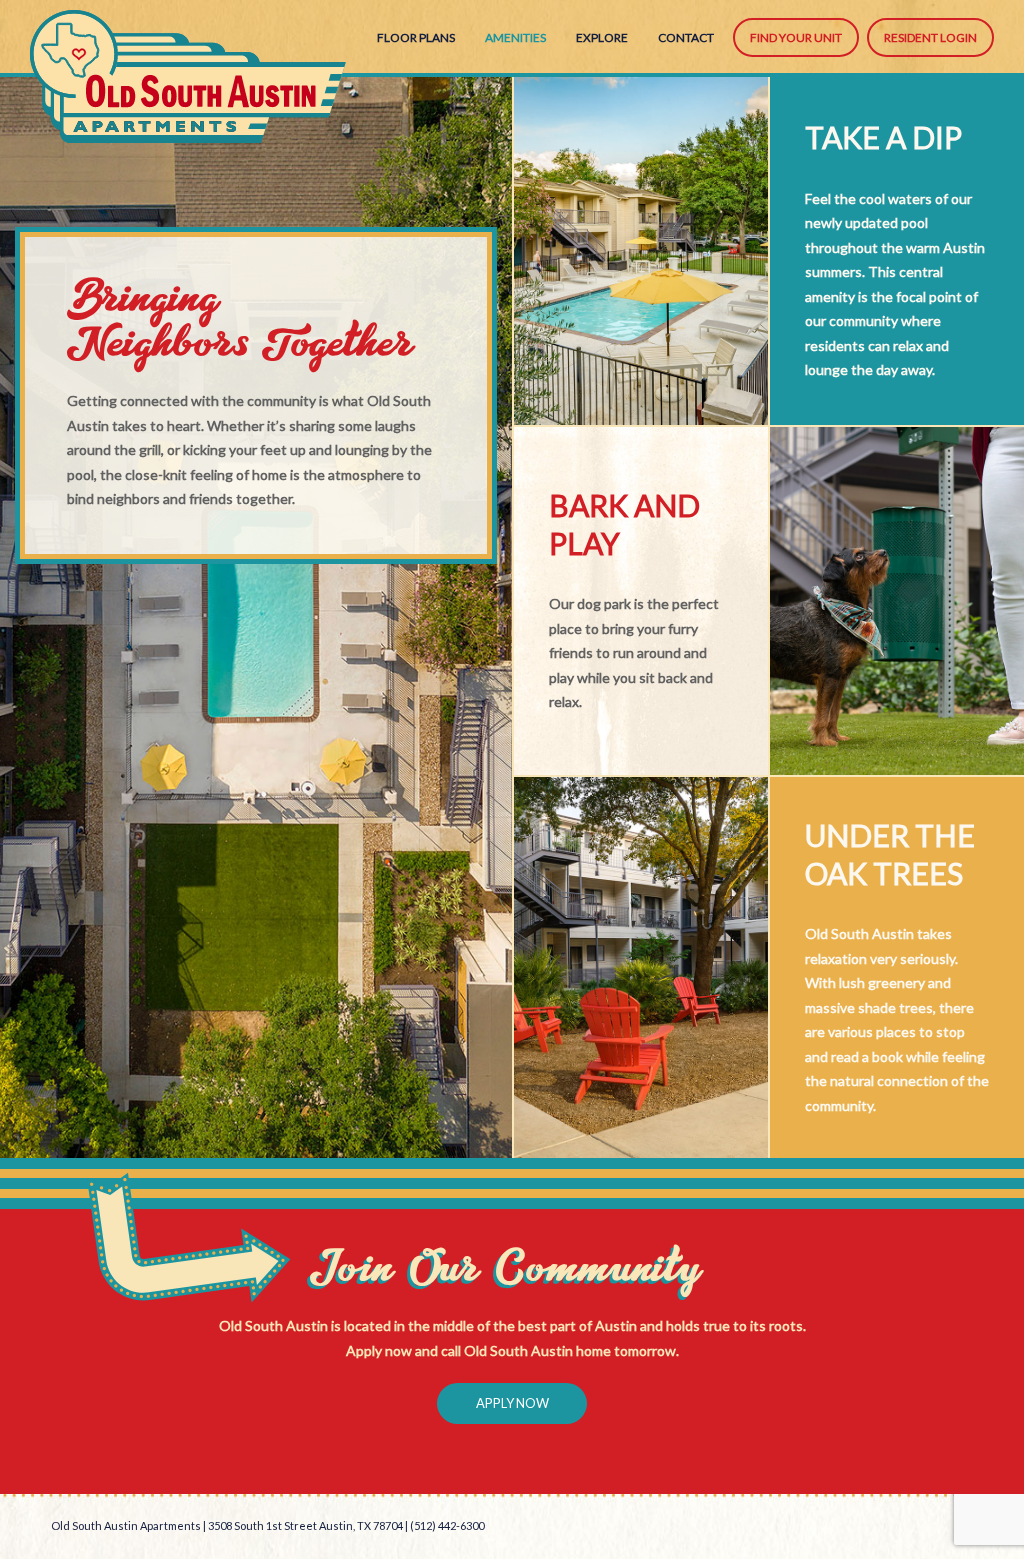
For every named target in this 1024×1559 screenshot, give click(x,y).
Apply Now (512, 1403)
